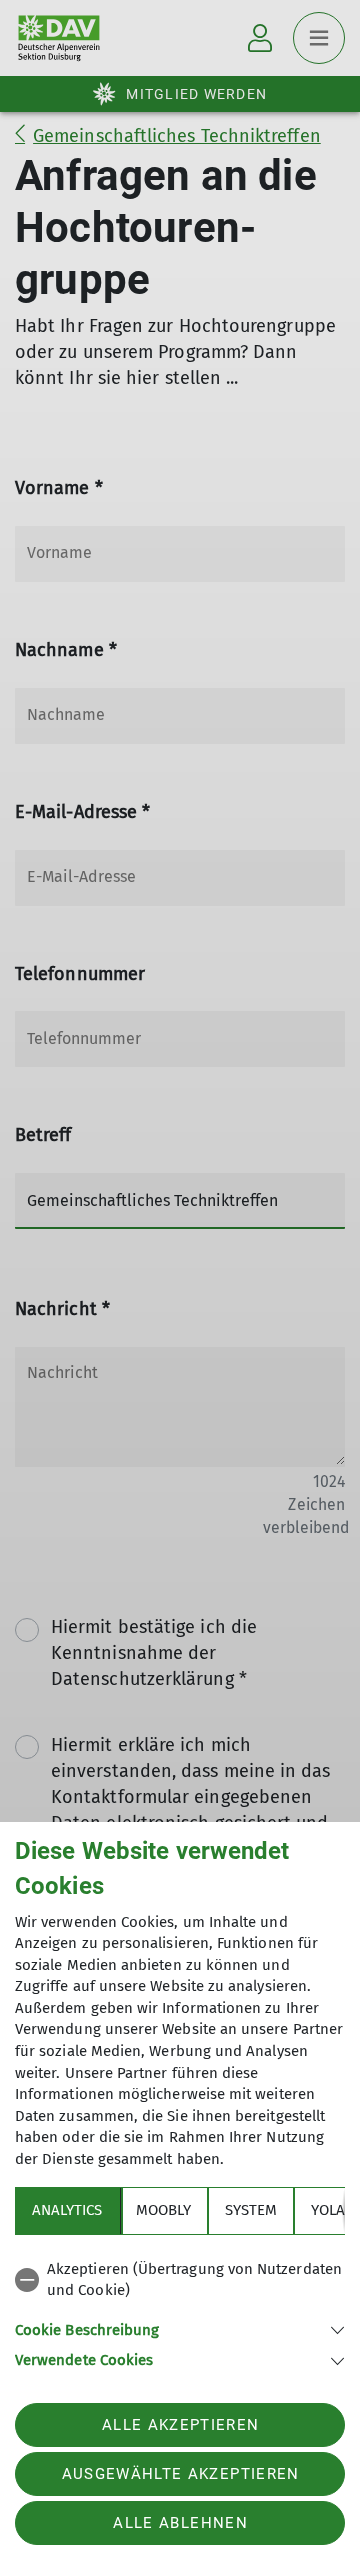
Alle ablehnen (180, 2523)
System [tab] (251, 2210)
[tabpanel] (180, 2311)
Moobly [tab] (163, 2210)
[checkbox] (180, 2280)
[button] (180, 2328)
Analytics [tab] (67, 2210)
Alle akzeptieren (180, 2425)
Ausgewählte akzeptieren (181, 2474)
